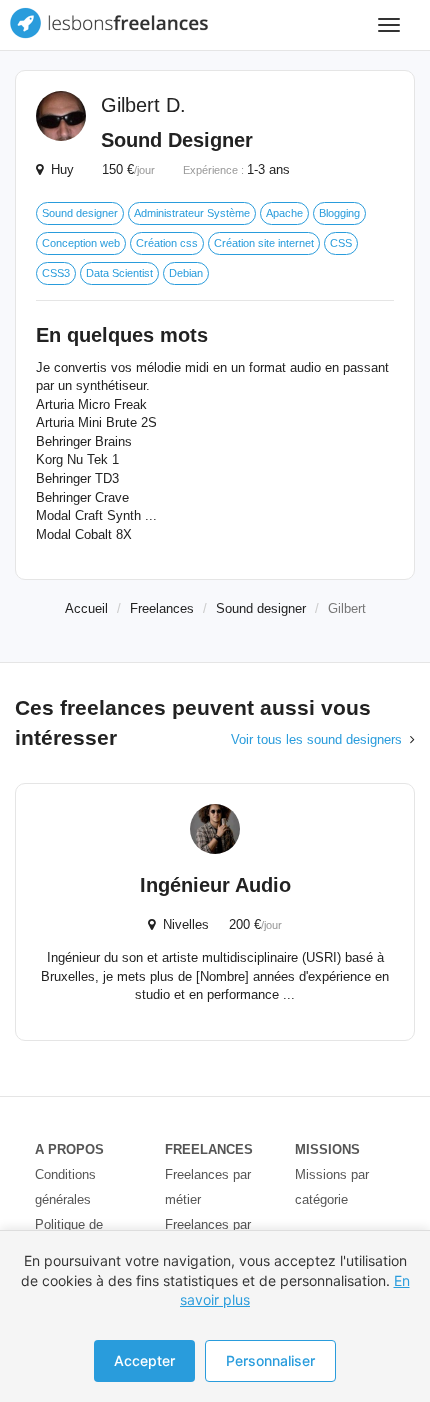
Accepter (144, 1360)
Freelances (162, 608)
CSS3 (56, 273)
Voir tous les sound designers (316, 739)
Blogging (339, 213)
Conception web (81, 243)
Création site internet (264, 243)
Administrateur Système (192, 213)
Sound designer (80, 213)
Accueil (86, 608)
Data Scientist (119, 273)
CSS (341, 243)
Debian (186, 273)
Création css (167, 243)
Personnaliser (270, 1360)
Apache (284, 213)
